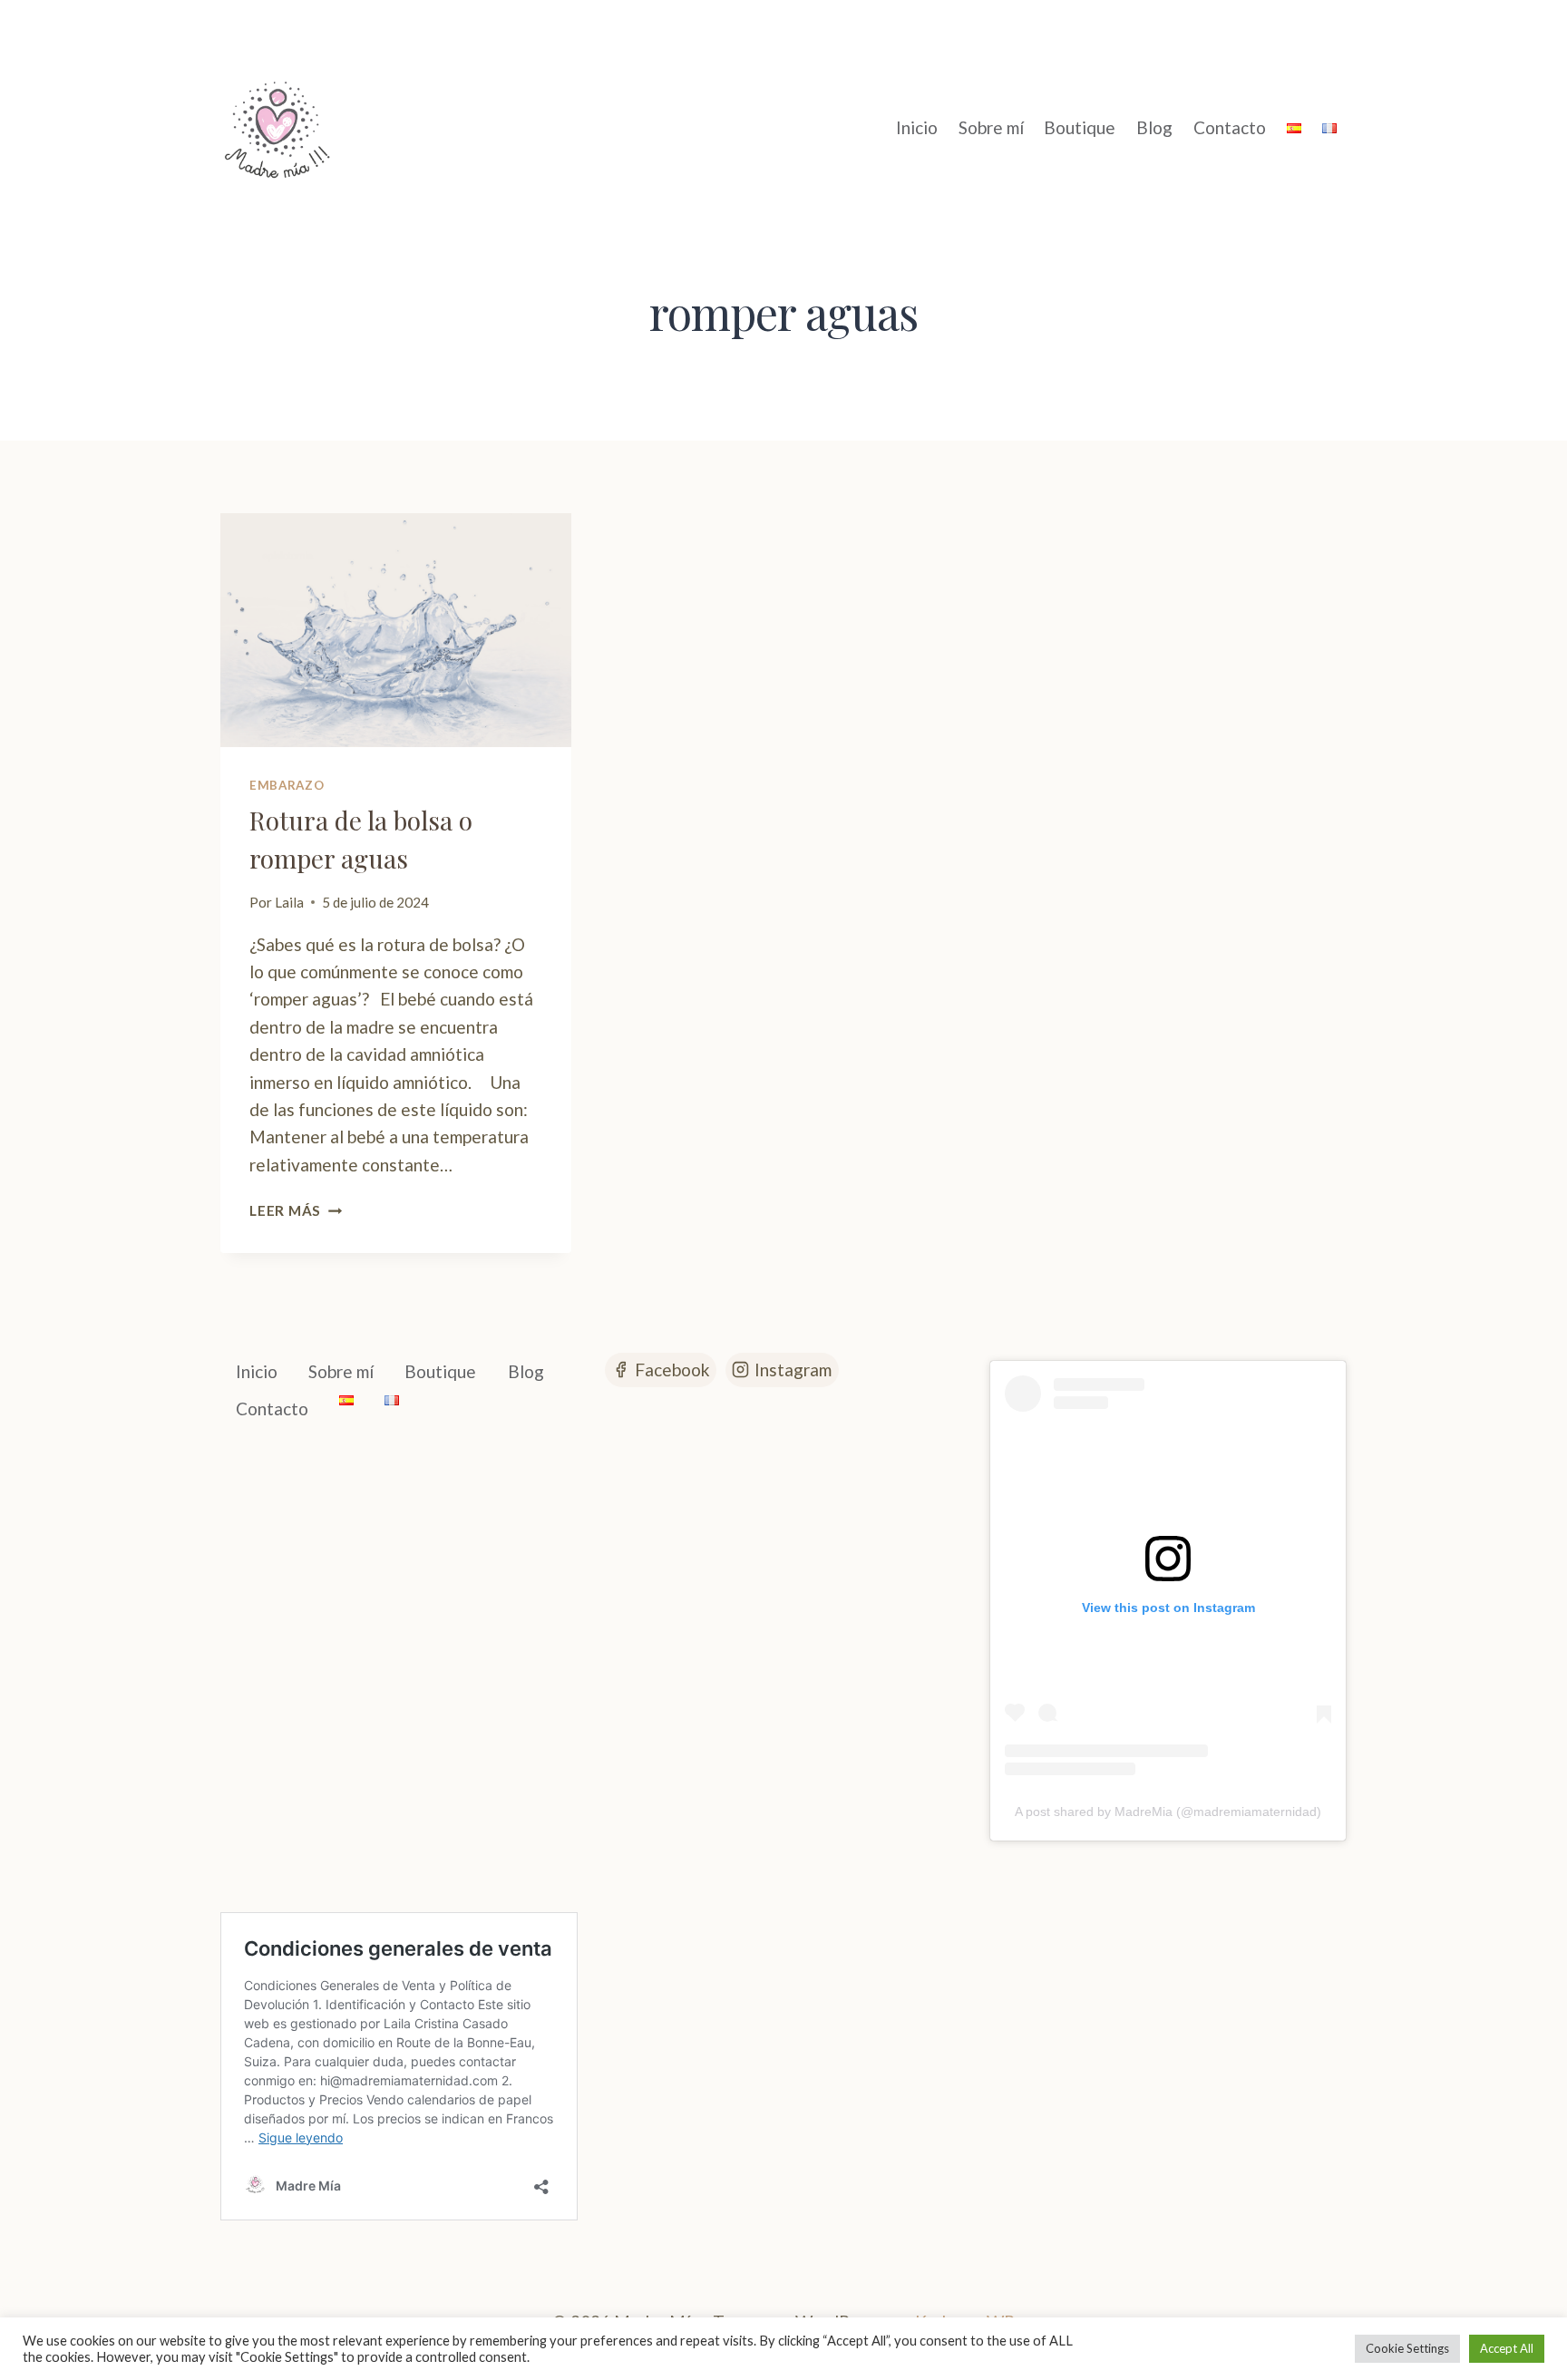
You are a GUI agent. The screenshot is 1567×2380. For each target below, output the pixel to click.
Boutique (1080, 127)
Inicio (917, 127)
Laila (289, 902)
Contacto (1230, 127)
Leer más (296, 1210)
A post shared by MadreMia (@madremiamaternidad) (1168, 1812)
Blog (1154, 127)
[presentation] (396, 630)
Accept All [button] (1507, 2348)
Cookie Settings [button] (1407, 2348)
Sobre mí (991, 127)
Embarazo (287, 785)
